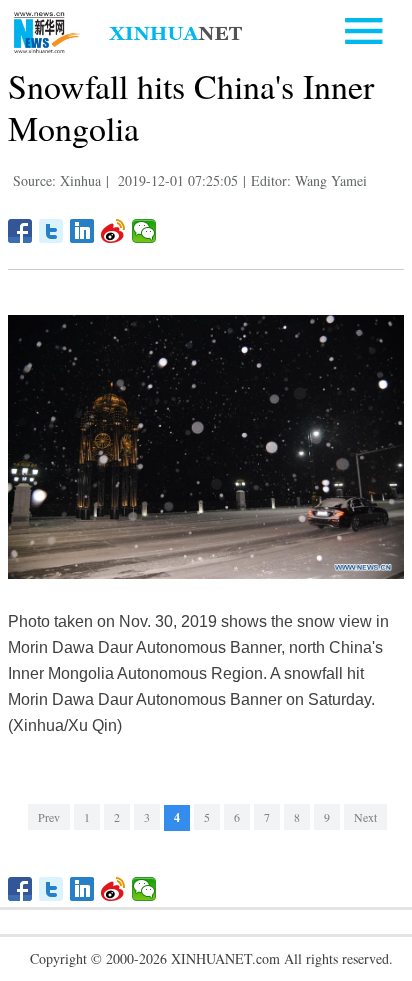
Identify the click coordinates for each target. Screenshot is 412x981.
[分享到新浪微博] (113, 231)
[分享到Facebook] (20, 231)
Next (365, 817)
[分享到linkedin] (82, 231)
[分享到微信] (144, 231)
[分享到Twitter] (51, 231)
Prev (49, 817)
